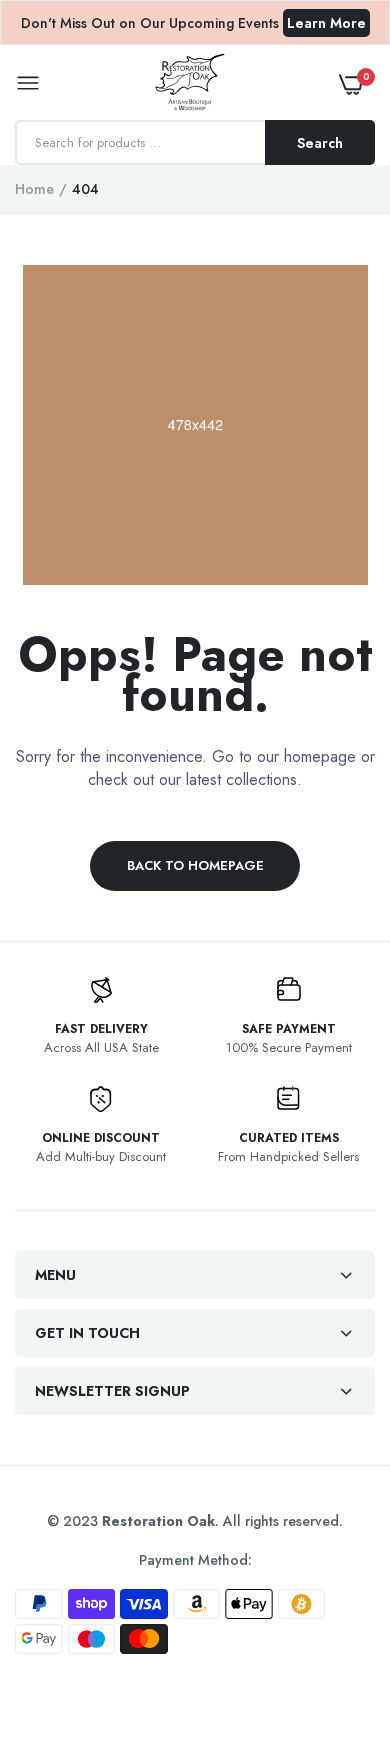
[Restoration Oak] (190, 84)
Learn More (326, 23)
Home (34, 189)
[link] (335, 1629)
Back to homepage (195, 865)
